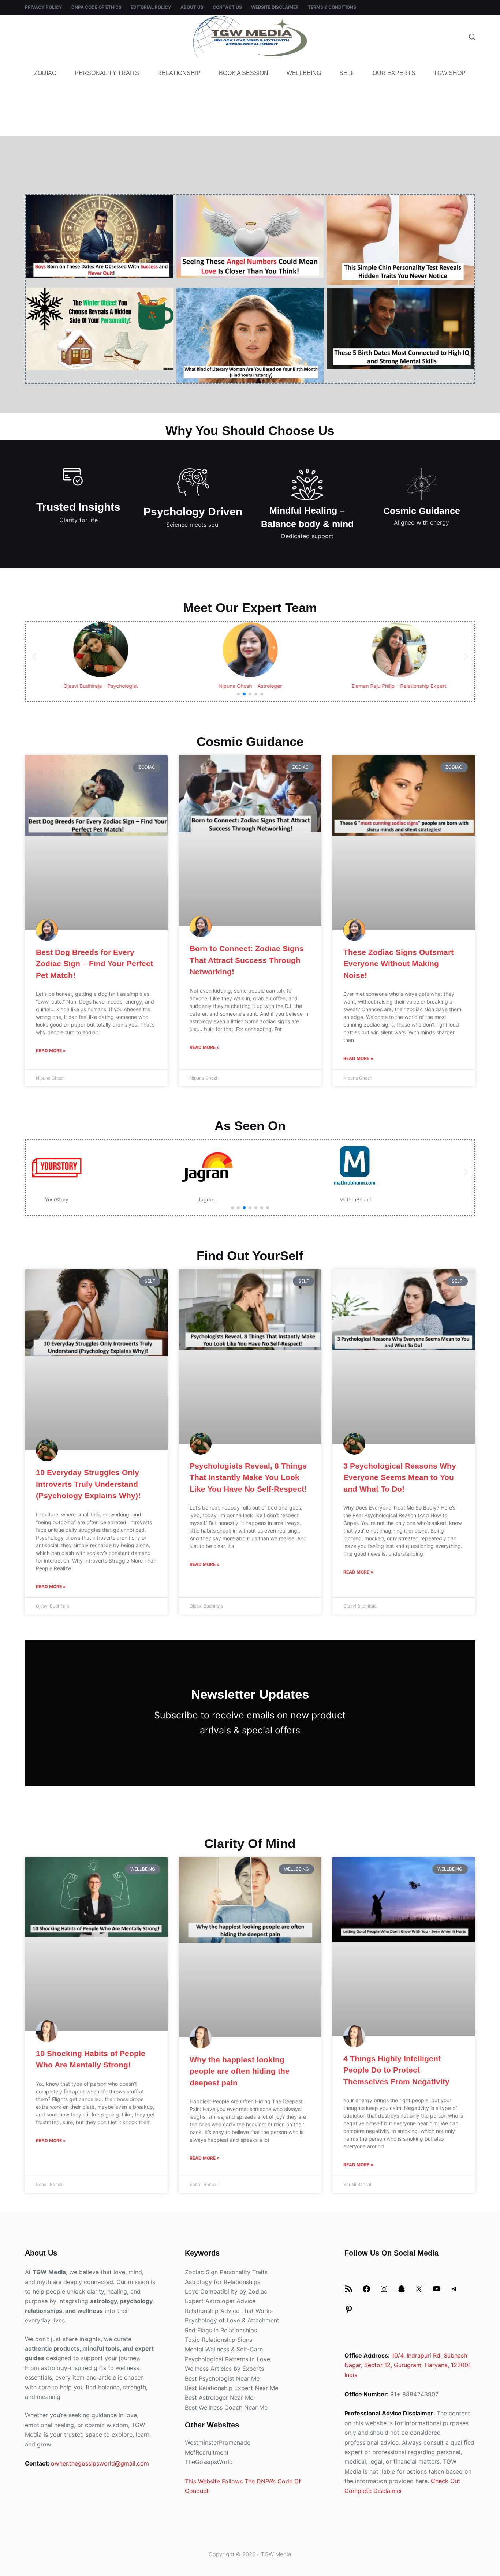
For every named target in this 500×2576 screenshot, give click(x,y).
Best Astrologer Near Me (219, 2397)
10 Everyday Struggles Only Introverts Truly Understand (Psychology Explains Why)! (88, 1484)
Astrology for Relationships (223, 2282)
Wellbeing (304, 73)
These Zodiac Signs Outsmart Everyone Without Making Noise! (398, 964)
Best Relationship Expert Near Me (232, 2388)
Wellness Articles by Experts (224, 2369)
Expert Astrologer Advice (220, 2301)
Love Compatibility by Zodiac (226, 2291)
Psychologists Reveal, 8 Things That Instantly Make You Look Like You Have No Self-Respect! (248, 1477)
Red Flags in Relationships (221, 2330)
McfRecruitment (207, 2452)
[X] (419, 2291)
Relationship (179, 73)
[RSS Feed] (349, 2291)
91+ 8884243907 (414, 2394)
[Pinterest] (349, 2311)
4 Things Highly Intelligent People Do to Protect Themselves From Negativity (396, 2070)
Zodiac (45, 73)
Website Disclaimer (275, 7)
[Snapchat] (402, 2291)
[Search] (472, 37)
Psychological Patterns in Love (227, 2359)
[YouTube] (437, 2291)
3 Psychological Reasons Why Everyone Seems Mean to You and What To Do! (400, 1477)
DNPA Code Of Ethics (96, 7)
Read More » (51, 1051)
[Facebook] (366, 2291)
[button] (34, 656)
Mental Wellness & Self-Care (224, 2349)
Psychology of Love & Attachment (232, 2320)
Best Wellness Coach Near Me (226, 2407)
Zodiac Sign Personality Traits (226, 2272)
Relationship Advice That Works (229, 2311)
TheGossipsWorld (209, 2462)
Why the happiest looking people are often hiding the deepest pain (240, 2071)
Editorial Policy (151, 7)
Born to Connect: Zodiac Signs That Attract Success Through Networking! (247, 960)
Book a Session (244, 73)
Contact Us (227, 7)
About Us (192, 7)
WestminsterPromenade (218, 2442)
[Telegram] (454, 2291)
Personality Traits (107, 73)
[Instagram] (384, 2291)
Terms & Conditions (332, 7)
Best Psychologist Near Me (222, 2378)
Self (347, 73)
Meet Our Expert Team (250, 608)
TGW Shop (450, 73)
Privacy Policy (44, 7)
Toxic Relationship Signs (219, 2340)
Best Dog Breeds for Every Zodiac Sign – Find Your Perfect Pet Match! (94, 964)
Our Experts (394, 73)
